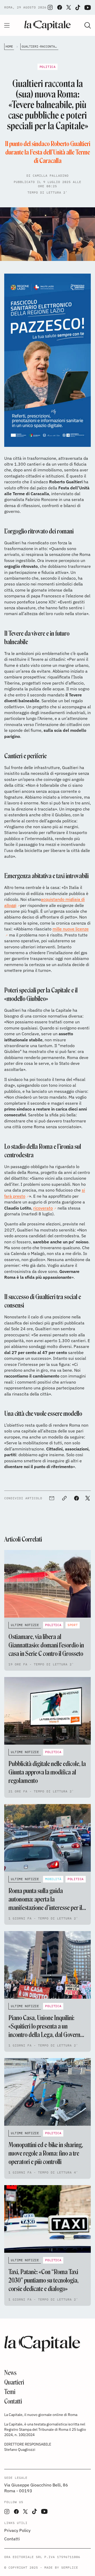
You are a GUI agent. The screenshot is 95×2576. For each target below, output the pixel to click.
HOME (9, 46)
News (10, 2373)
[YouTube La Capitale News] (88, 8)
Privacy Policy (17, 2530)
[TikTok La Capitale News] (78, 8)
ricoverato (43, 1208)
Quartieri (14, 2382)
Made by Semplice (61, 2567)
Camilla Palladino (51, 175)
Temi (10, 2392)
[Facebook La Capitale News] (60, 7)
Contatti (13, 2401)
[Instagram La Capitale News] (50, 7)
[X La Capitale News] (69, 7)
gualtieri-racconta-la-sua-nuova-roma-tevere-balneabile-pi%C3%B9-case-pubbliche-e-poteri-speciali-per (40, 46)
